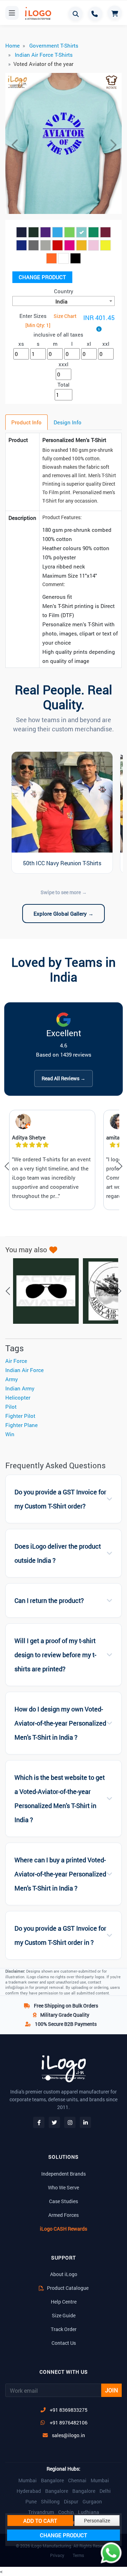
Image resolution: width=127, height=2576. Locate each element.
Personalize (97, 2520)
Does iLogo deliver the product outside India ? (58, 1553)
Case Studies (64, 2201)
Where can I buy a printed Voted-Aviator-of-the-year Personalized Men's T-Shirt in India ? (60, 1874)
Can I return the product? (49, 1601)
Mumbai (28, 2480)
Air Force (16, 1361)
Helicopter (18, 1397)
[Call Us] (95, 14)
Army (12, 1379)
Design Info (68, 422)
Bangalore (52, 2480)
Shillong (50, 2502)
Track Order (64, 2329)
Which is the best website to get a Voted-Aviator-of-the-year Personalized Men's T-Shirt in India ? (60, 1799)
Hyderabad (29, 2491)
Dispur (71, 2502)
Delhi (105, 2491)
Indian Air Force (25, 1370)
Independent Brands (64, 2174)
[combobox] (64, 301)
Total (64, 385)
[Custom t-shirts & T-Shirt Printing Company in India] (36, 13)
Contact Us (64, 2343)
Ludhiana (89, 2512)
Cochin (66, 2512)
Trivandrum (41, 2512)
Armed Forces (64, 2215)
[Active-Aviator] (42, 1291)
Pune (31, 2502)
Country (64, 291)
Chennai (77, 2480)
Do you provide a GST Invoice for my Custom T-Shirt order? (60, 1499)
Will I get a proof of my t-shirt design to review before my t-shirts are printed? (55, 1655)
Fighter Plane (22, 1425)
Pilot (11, 1407)
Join (111, 2390)
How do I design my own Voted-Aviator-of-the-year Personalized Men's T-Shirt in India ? (60, 1723)
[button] (14, 145)
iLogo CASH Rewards (64, 2229)
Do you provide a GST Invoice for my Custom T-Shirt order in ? (60, 1935)
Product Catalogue (67, 2288)
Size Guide (64, 2315)
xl (89, 344)
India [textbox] (61, 301)
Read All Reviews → (64, 1078)
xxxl (64, 364)
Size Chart (65, 316)
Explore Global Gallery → (64, 914)
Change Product (42, 277)
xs (21, 344)
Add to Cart (40, 2521)
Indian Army (20, 1388)
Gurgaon (92, 2502)
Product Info (26, 422)
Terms (78, 2555)
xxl (106, 344)
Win (10, 1434)
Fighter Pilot (20, 1416)
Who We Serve (64, 2187)
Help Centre (64, 2302)
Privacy (57, 2555)
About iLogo (64, 2274)
